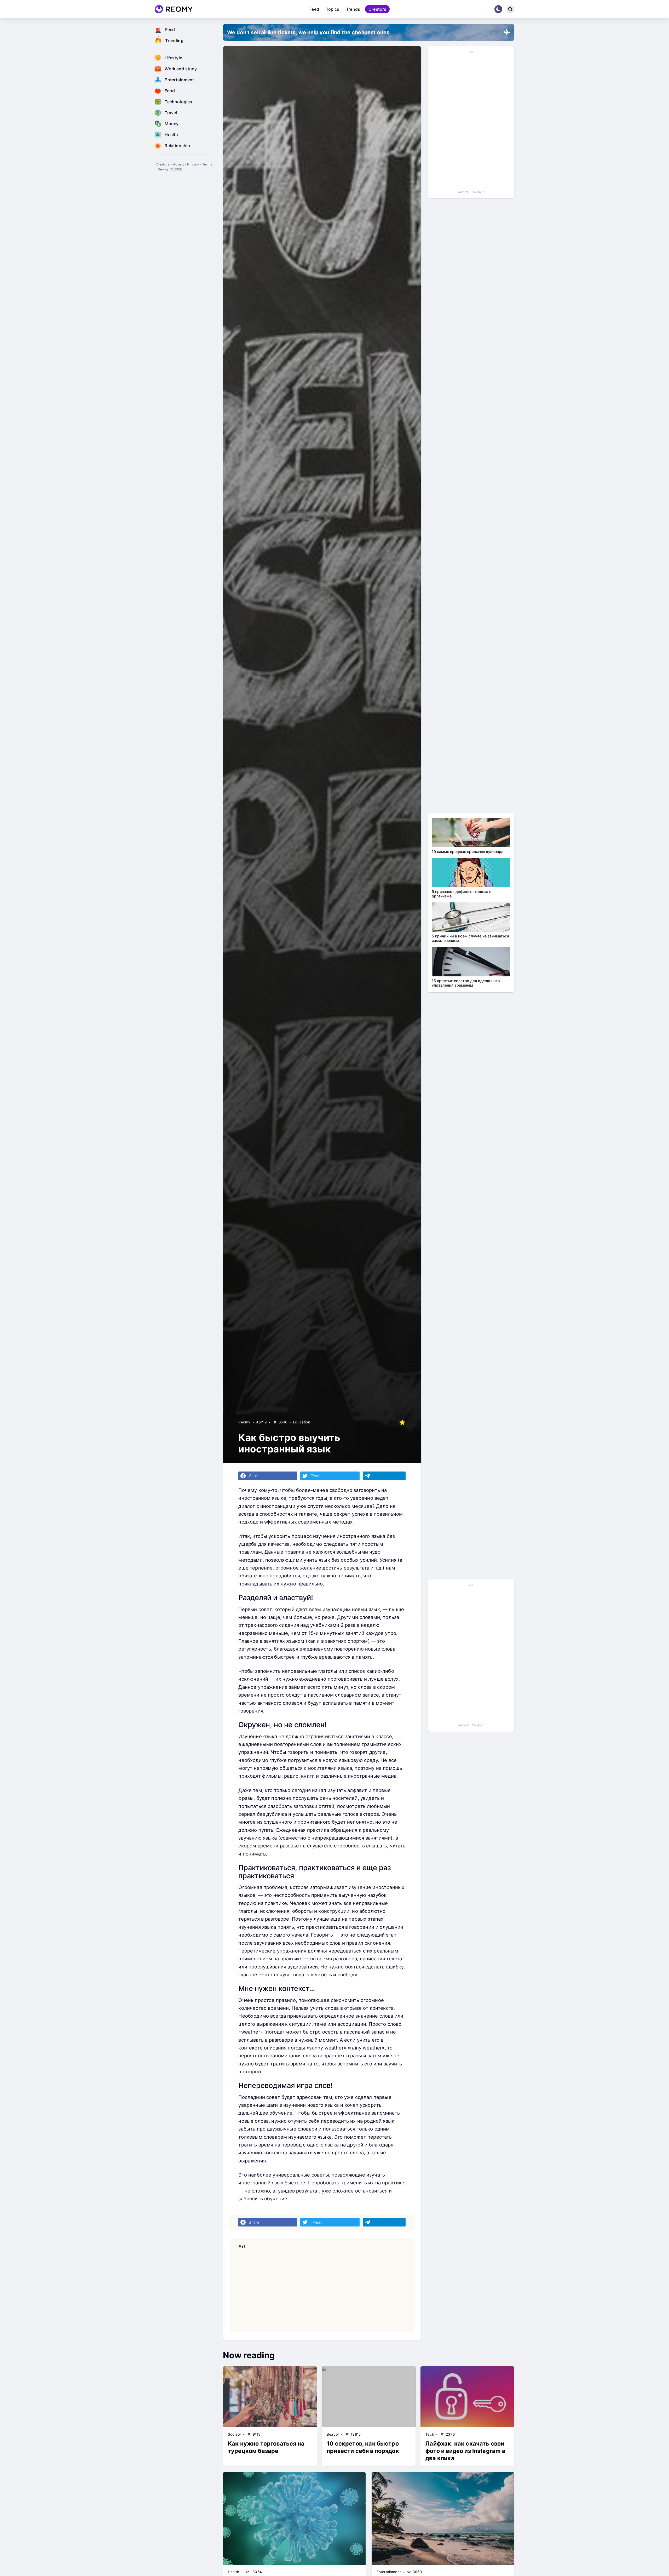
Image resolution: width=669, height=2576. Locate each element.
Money (172, 124)
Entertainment (179, 80)
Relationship (177, 146)
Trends (353, 9)
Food (170, 91)
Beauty (333, 2434)
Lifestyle (173, 58)
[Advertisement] (322, 2290)
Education (301, 1422)
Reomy (244, 1422)
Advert (178, 164)
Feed (314, 9)
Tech (430, 2434)
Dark (498, 9)
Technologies (178, 102)
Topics (333, 9)
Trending (174, 41)
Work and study (181, 69)
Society (234, 2434)
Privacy (193, 164)
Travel (171, 113)
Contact (478, 192)
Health (171, 135)
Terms (207, 164)
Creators (377, 9)
